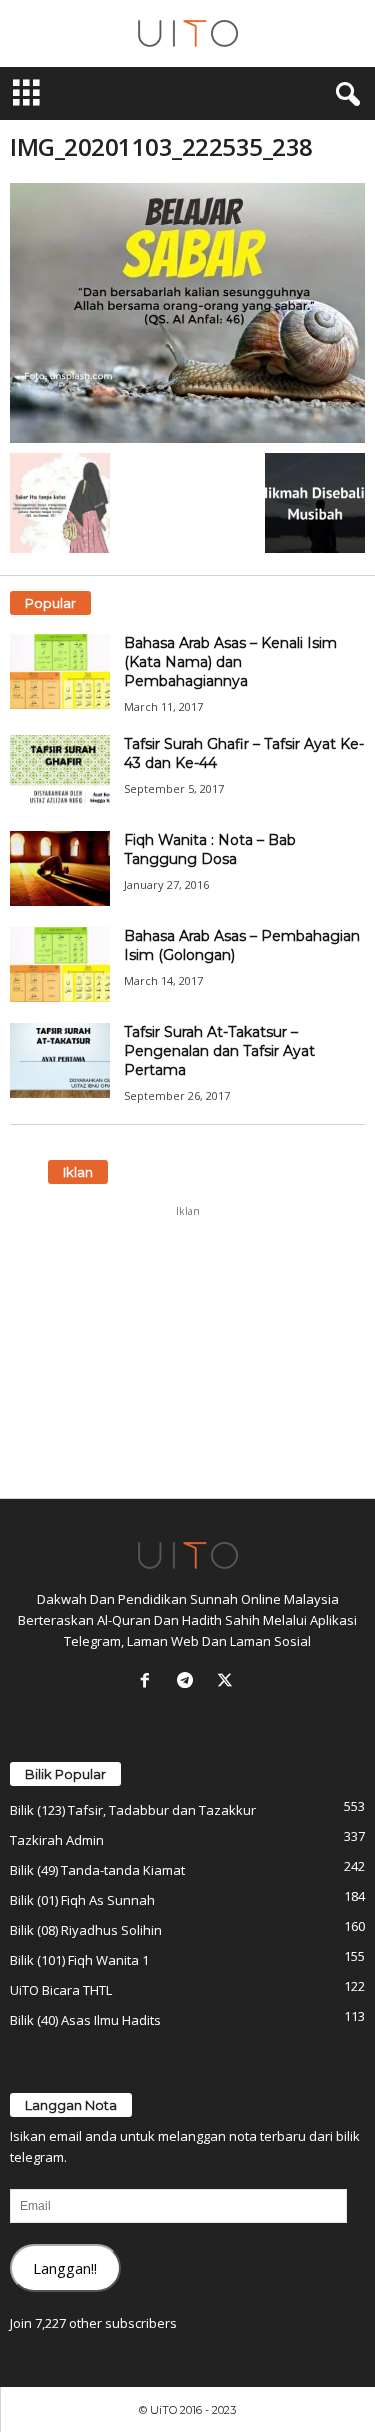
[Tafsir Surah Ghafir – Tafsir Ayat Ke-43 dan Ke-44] (60, 772)
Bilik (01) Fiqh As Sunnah (82, 1900)
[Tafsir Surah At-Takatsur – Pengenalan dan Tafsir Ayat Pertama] (60, 1060)
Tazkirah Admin (57, 1840)
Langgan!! (65, 2268)
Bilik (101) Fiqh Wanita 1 (79, 1960)
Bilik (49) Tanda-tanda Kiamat (97, 1870)
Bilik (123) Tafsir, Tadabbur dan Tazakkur (133, 1810)
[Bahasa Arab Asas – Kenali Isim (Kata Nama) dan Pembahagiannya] (60, 671)
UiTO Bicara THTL (61, 1990)
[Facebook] (149, 1682)
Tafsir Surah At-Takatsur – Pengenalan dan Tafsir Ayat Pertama (219, 1051)
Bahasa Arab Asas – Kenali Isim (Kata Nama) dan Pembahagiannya (230, 662)
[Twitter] (227, 1682)
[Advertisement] (188, 1352)
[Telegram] (189, 1682)
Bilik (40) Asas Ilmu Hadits (85, 2020)
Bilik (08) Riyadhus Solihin (86, 1930)
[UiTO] (187, 33)
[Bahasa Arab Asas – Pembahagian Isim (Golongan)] (60, 964)
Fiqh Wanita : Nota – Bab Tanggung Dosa (210, 849)
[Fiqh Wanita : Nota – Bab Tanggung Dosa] (60, 868)
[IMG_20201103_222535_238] (187, 313)
